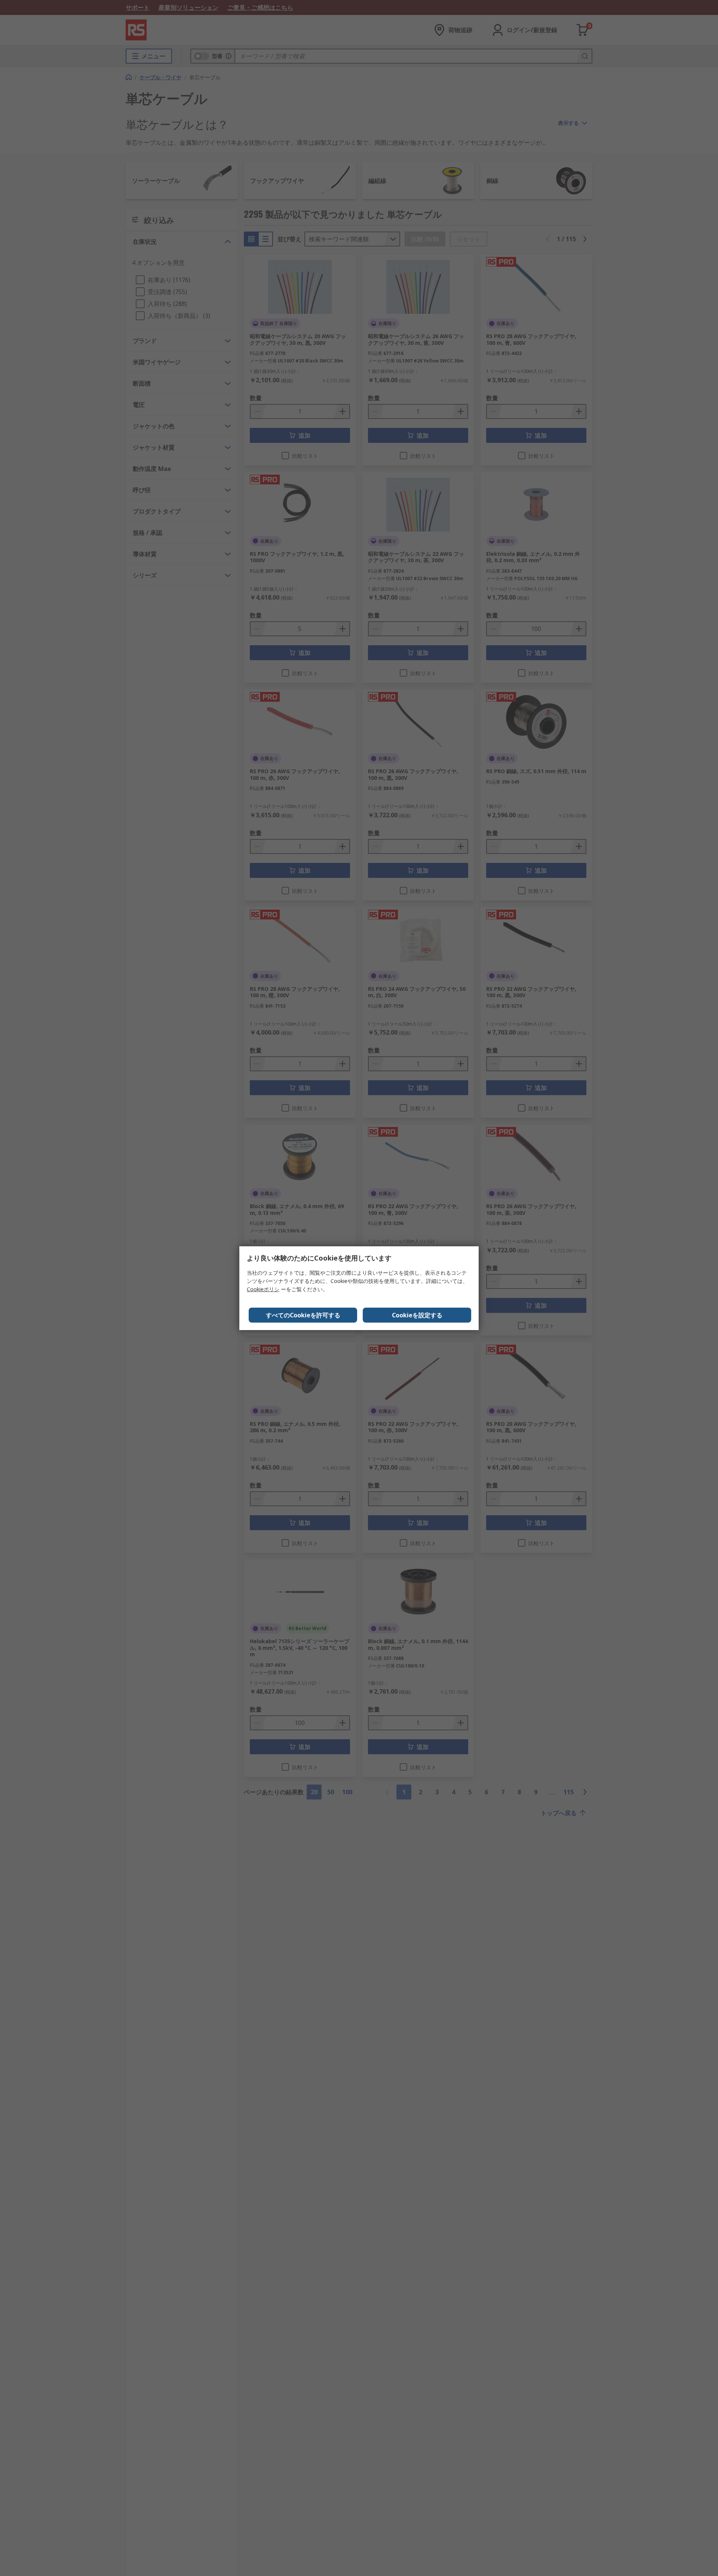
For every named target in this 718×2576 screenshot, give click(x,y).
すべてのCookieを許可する (303, 1315)
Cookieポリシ (263, 1289)
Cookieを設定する (417, 1315)
